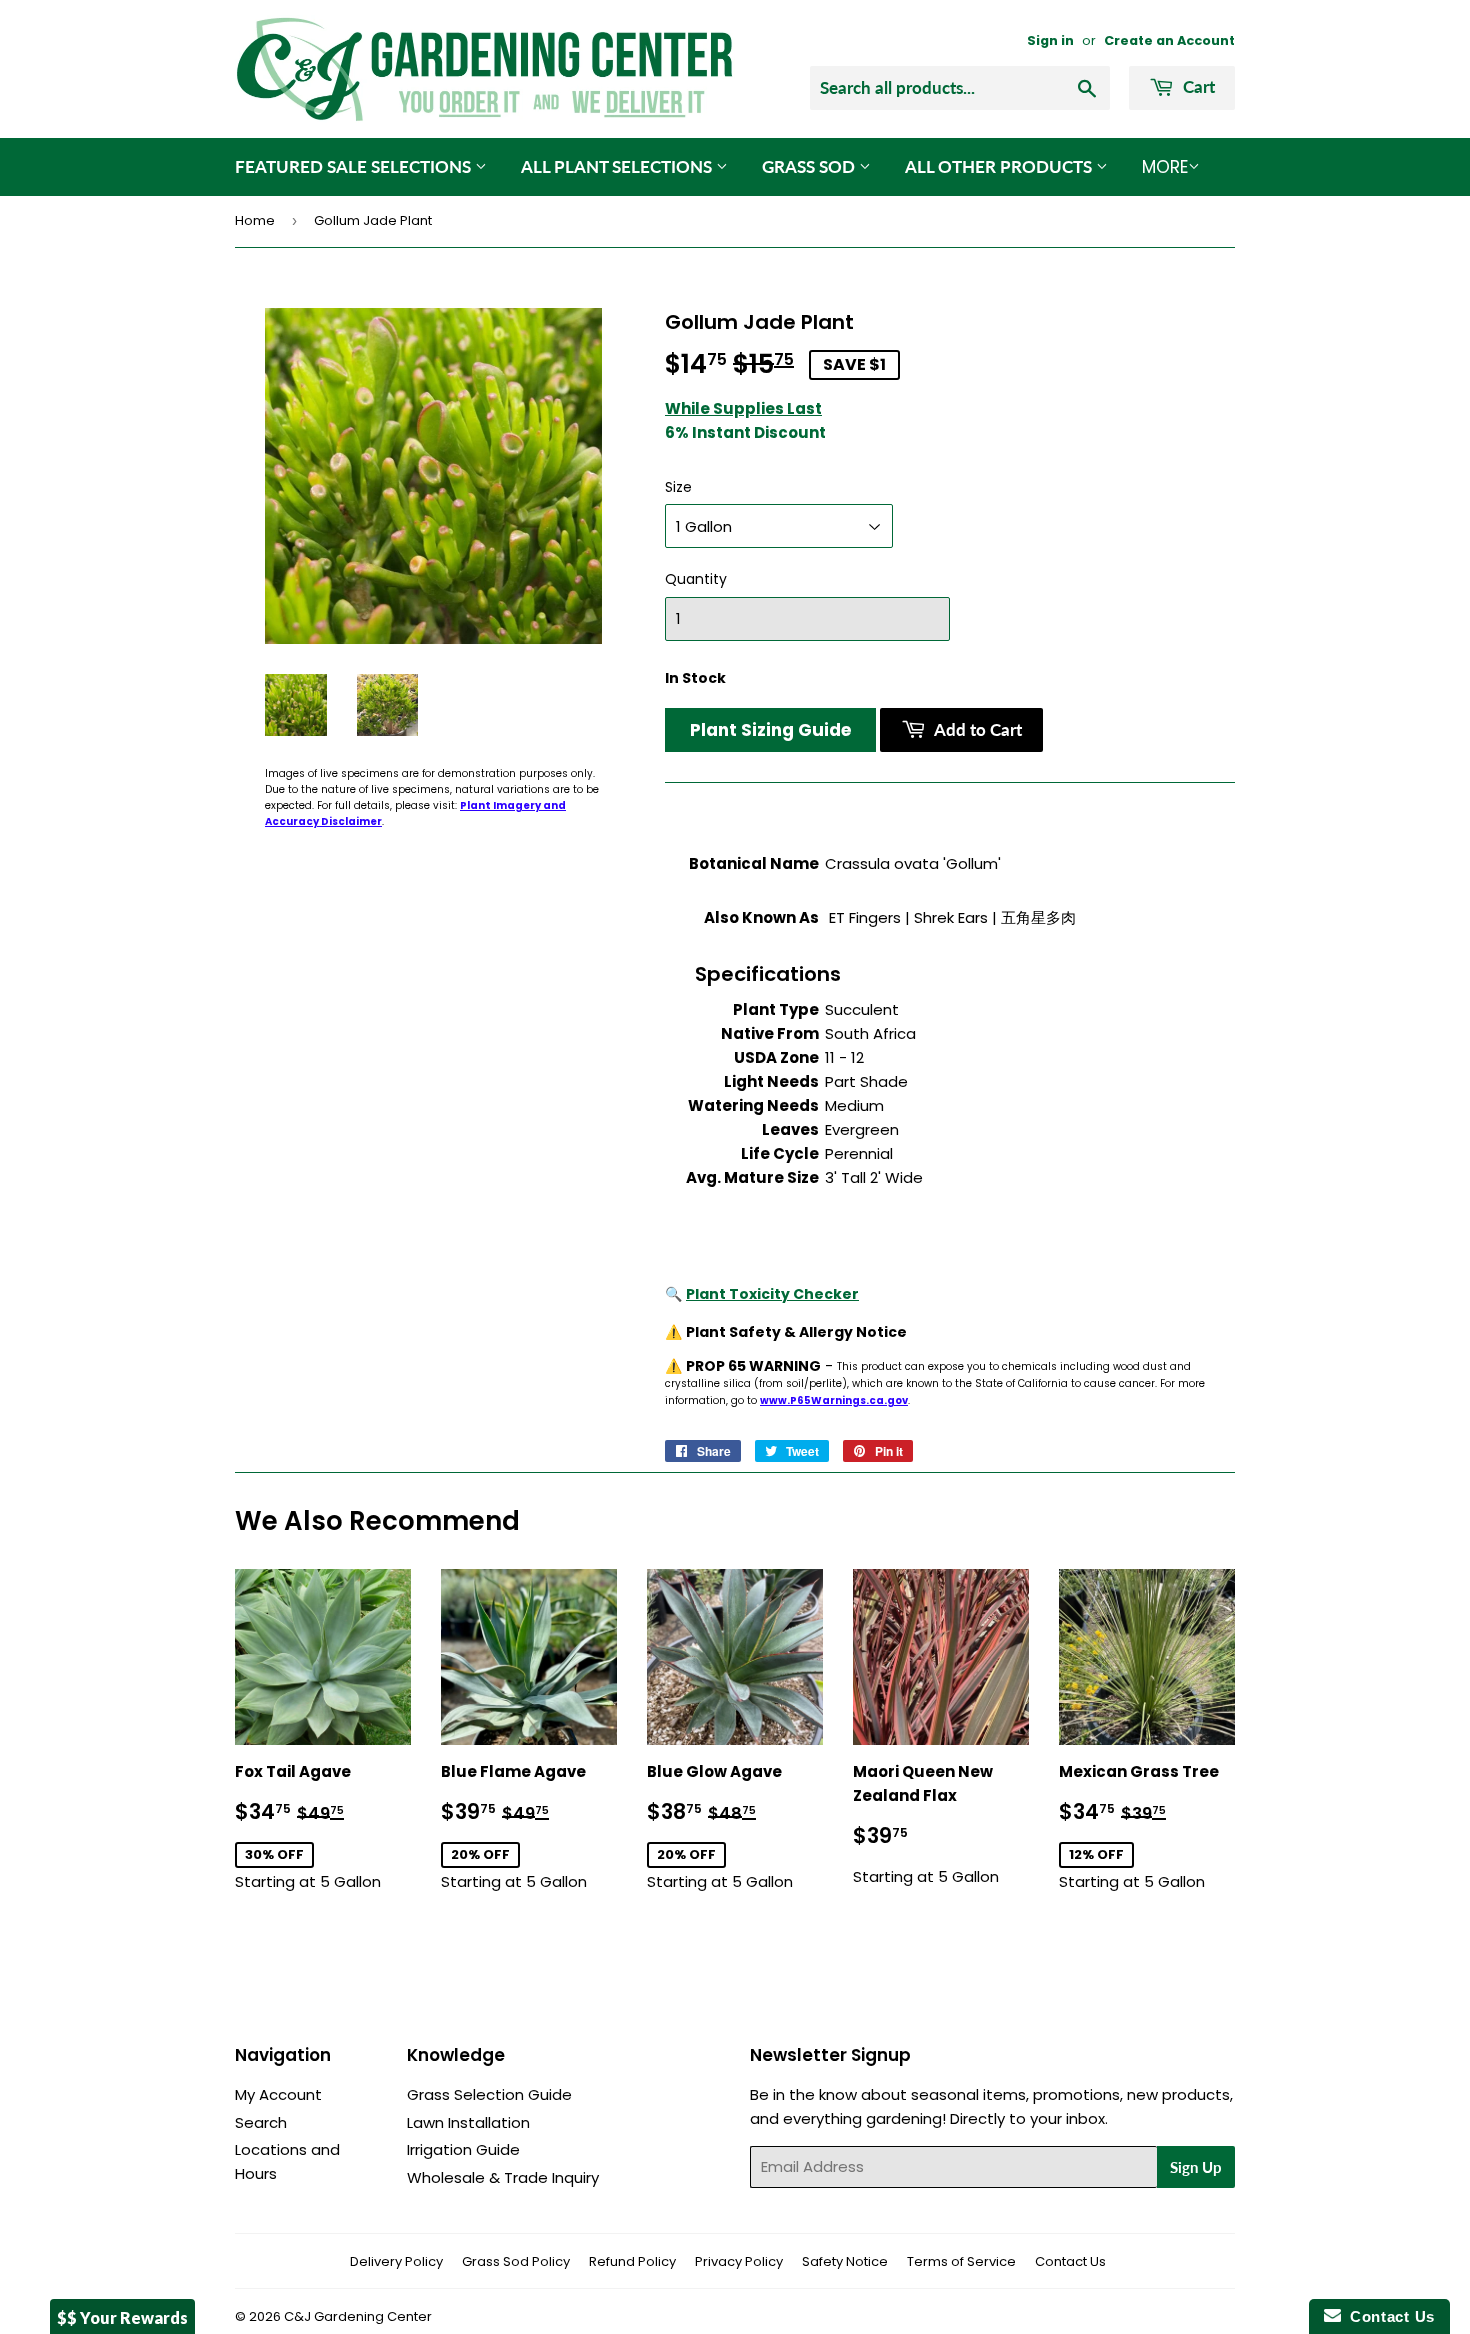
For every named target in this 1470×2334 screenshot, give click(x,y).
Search (261, 2122)
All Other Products (1000, 166)
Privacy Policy (739, 2261)
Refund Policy (632, 2261)
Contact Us (1070, 2261)
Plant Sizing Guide (770, 730)
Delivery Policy (396, 2261)
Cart (1197, 86)
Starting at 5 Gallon (323, 1826)
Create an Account (1169, 40)
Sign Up (1196, 2167)
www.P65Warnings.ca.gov (834, 1400)
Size (678, 487)
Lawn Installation (468, 2122)
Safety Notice (845, 2261)
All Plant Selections (618, 166)
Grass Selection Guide (489, 2094)
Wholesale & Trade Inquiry (503, 2177)
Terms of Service (961, 2261)
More (1165, 167)
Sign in (1050, 40)
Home (255, 220)
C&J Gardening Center (358, 2316)
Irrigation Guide (463, 2149)
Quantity (696, 579)
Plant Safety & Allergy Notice (796, 1332)
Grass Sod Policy (516, 2261)
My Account (278, 2094)
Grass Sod (810, 166)
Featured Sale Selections (355, 166)
